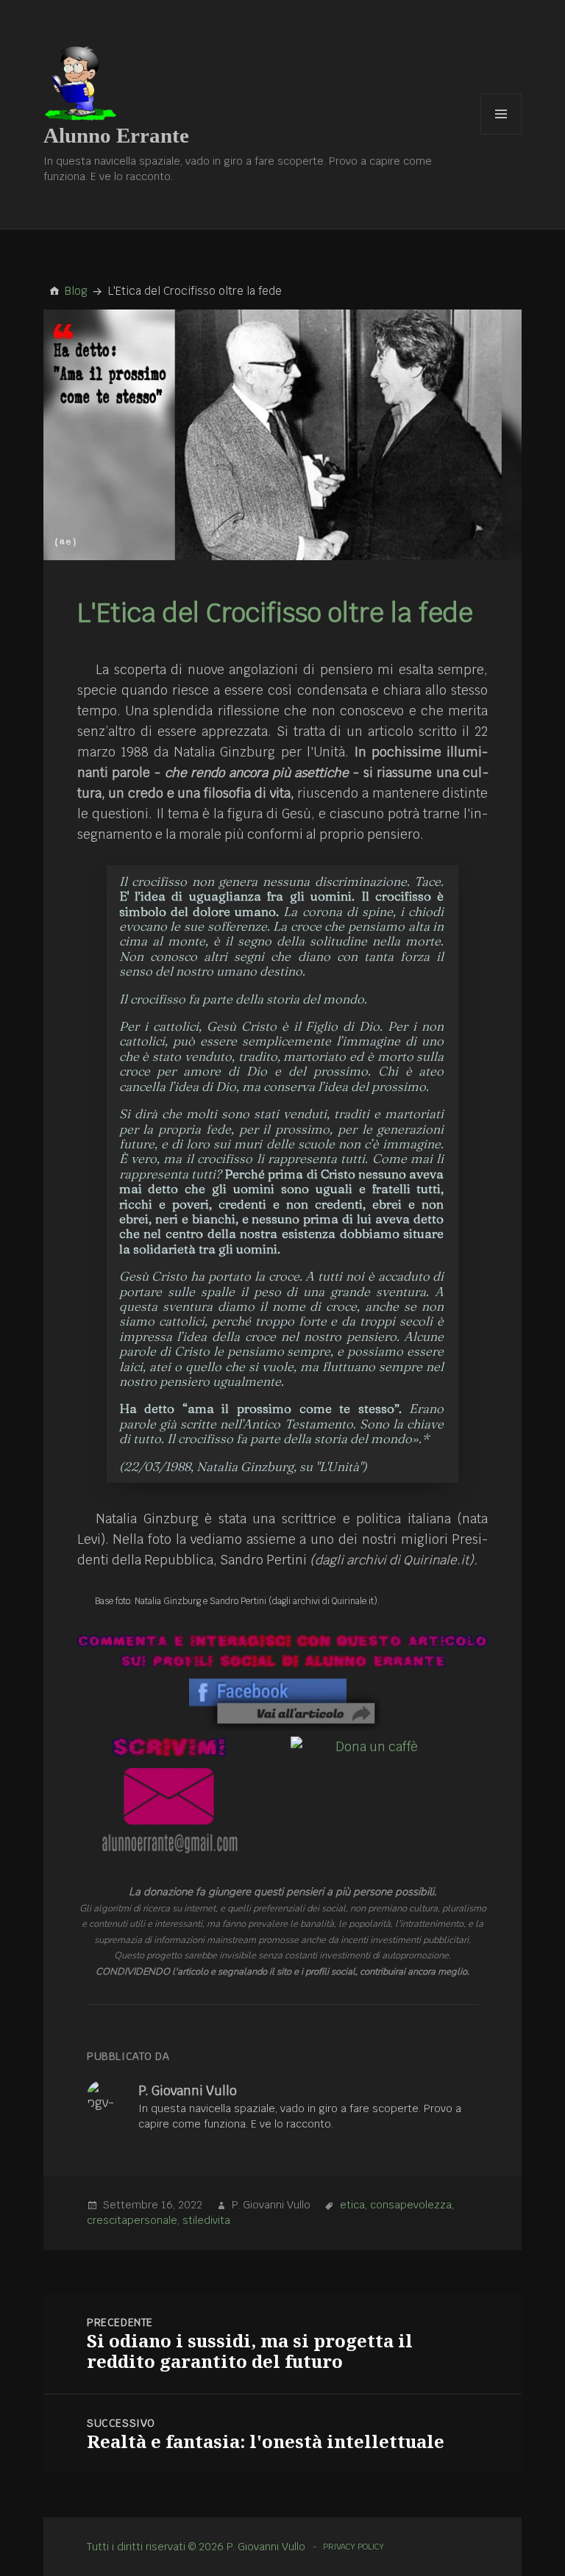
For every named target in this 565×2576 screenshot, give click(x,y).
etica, (353, 2205)
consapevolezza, (412, 2205)
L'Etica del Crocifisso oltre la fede (275, 613)
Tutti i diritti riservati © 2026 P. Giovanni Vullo (196, 2547)
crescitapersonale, (133, 2220)
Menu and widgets (501, 134)
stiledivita (206, 2220)
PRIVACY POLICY (353, 2547)
